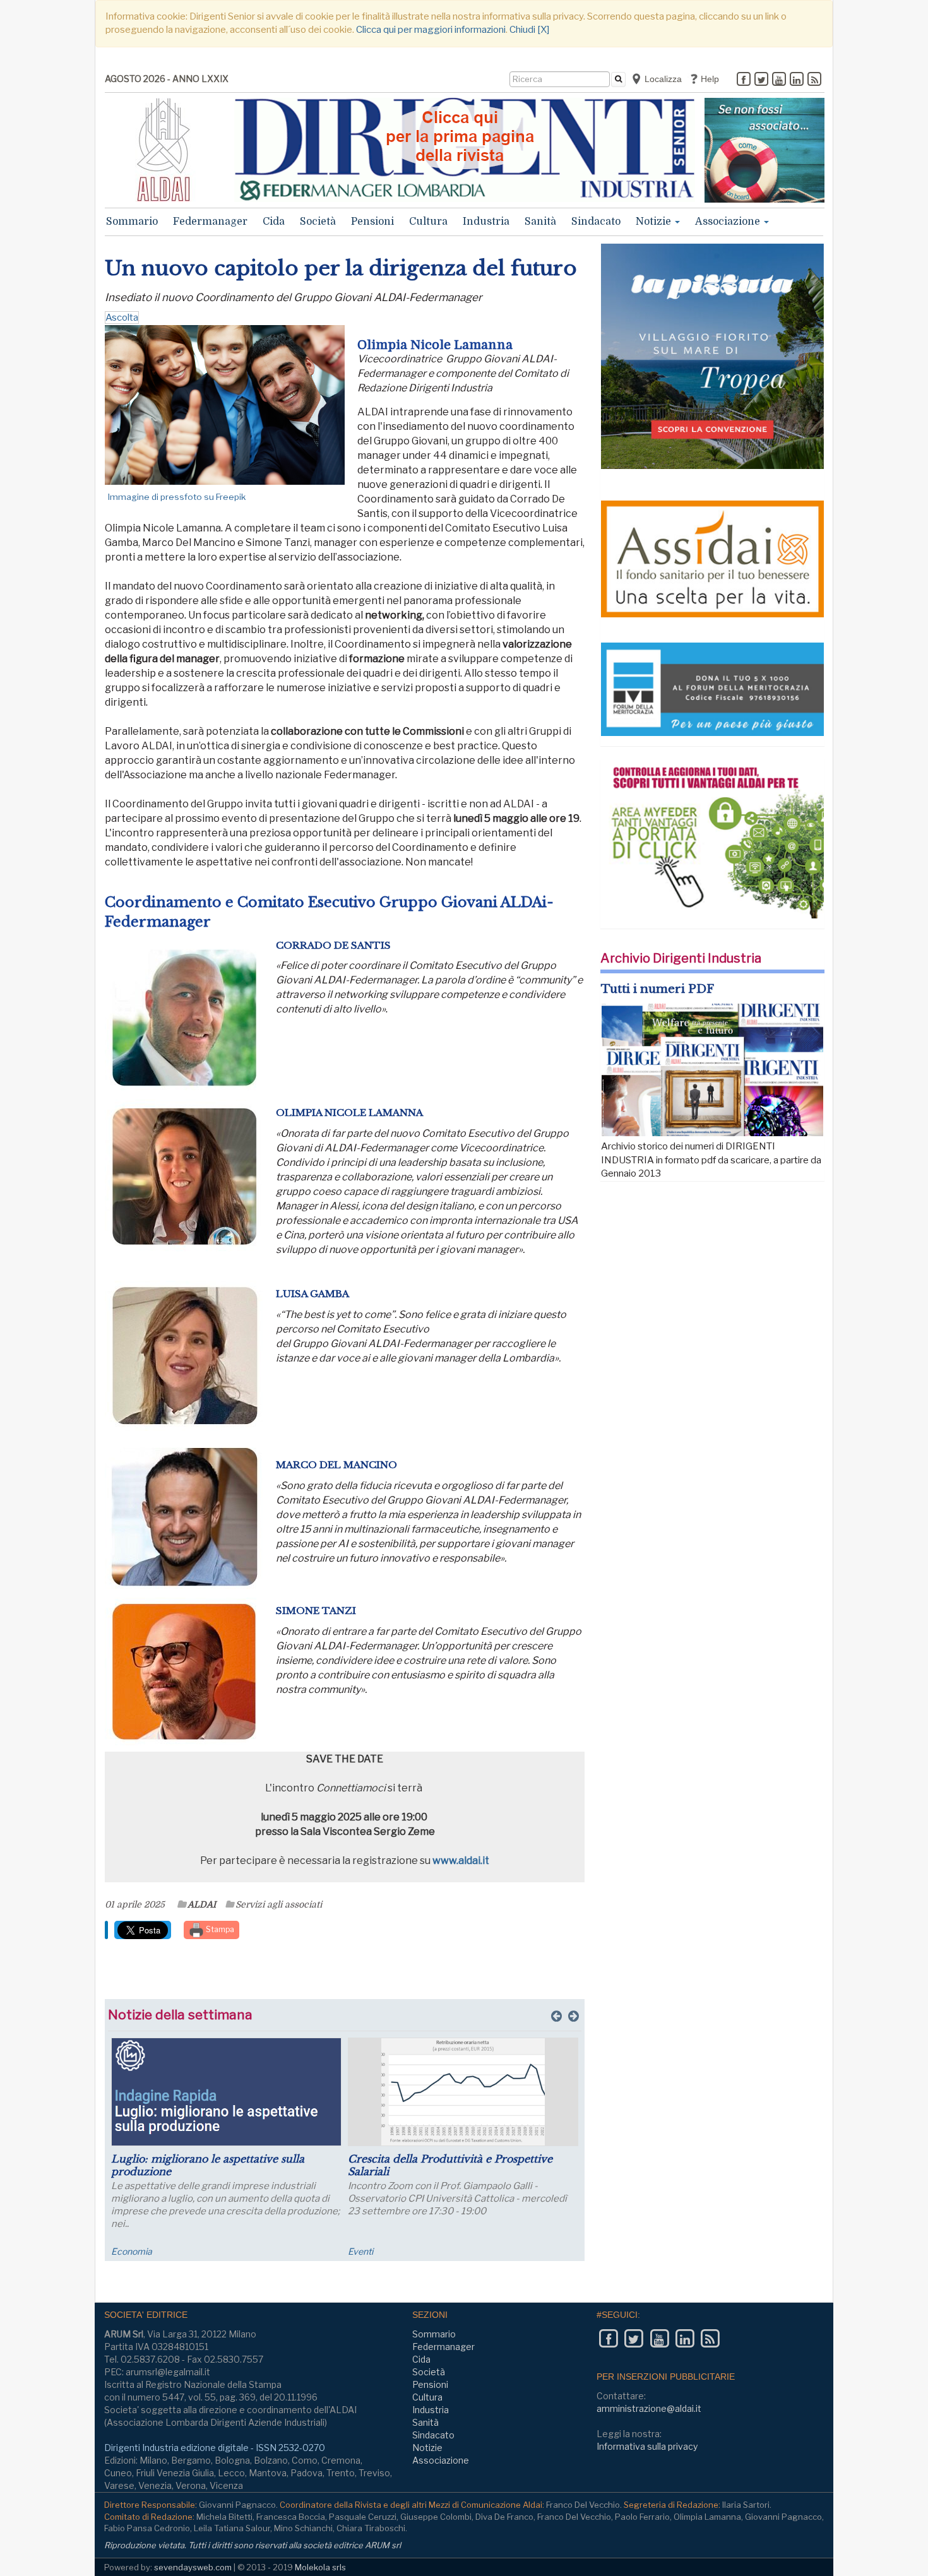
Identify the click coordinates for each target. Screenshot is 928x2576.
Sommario (132, 222)
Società (318, 222)
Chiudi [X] (529, 30)
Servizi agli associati (279, 1904)
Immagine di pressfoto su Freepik (177, 497)
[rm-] (764, 150)
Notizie (655, 222)
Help (709, 79)
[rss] (814, 80)
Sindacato (596, 222)
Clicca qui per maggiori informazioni (431, 30)
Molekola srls (320, 2567)
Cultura (428, 222)
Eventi (360, 2251)
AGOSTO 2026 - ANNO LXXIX (167, 79)
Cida (274, 222)
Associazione (729, 222)
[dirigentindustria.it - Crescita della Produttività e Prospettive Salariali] (463, 2092)
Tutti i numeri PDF (657, 989)
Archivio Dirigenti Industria (681, 958)
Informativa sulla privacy (647, 2446)
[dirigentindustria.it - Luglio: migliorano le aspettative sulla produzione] (226, 2092)
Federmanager (210, 222)
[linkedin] (797, 80)
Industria (486, 222)
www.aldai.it (461, 1861)
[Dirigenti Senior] (465, 150)
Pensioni (372, 222)
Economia (132, 2251)
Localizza (662, 79)
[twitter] (761, 80)
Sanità (540, 222)
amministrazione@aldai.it (649, 2408)
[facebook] (744, 80)
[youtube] (779, 80)
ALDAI (202, 1904)
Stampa (219, 1929)
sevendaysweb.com (193, 2567)
